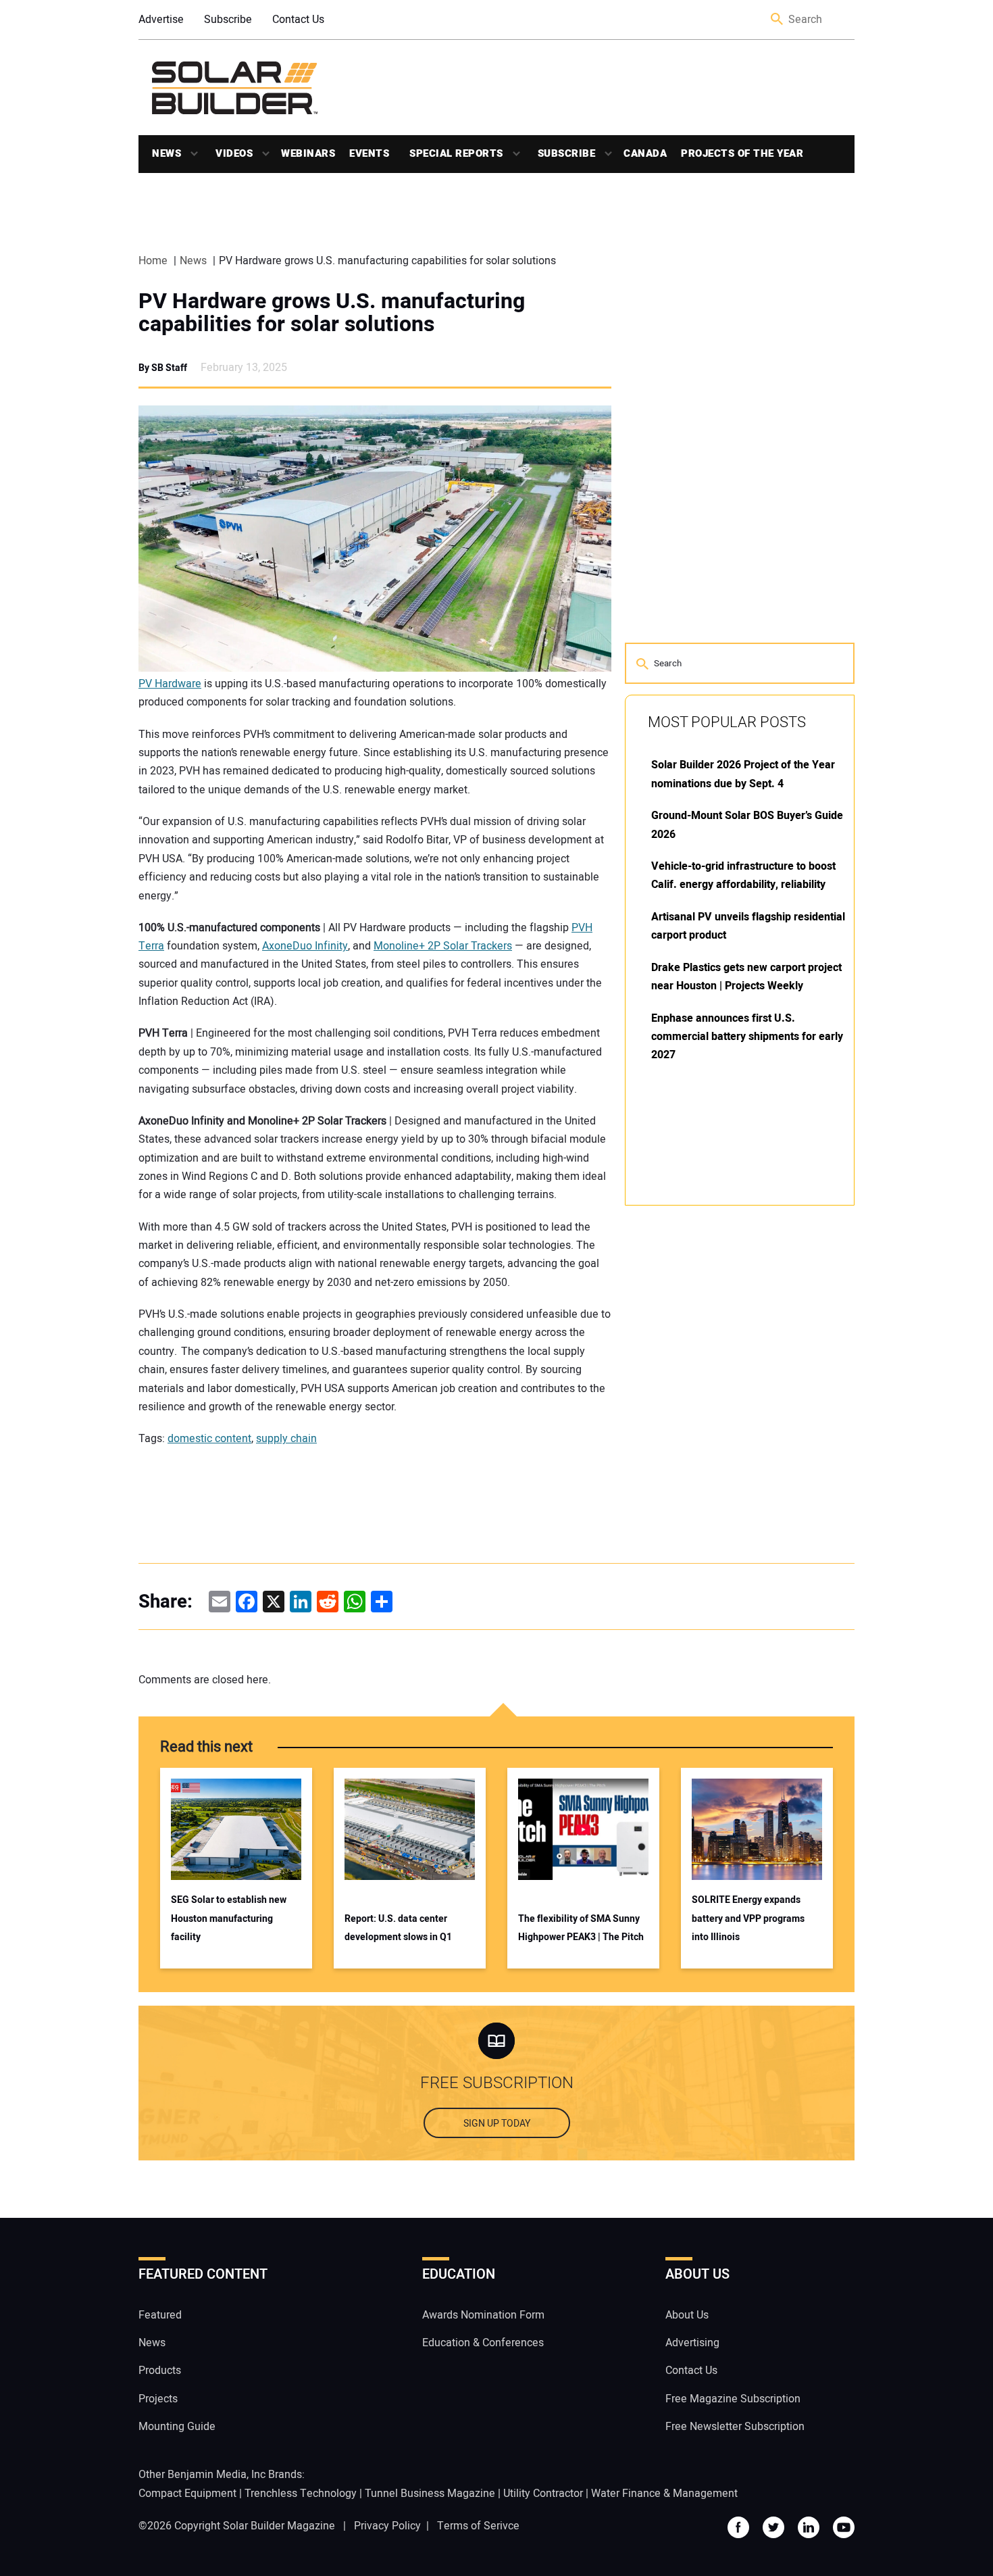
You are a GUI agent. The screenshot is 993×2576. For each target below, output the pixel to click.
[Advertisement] (726, 1420)
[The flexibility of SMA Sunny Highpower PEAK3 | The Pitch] (583, 1829)
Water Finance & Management (664, 2494)
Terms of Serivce (478, 2526)
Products (160, 2371)
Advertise (161, 20)
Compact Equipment (187, 2494)
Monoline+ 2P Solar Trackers (443, 946)
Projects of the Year (742, 153)
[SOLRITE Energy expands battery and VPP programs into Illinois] (757, 1829)
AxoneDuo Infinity (305, 946)
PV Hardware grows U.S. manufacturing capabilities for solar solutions (332, 313)
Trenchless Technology (301, 2494)
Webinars (308, 153)
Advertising (692, 2343)
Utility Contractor (543, 2494)
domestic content (209, 1439)
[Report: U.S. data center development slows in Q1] (410, 1829)
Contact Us (298, 20)
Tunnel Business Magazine (430, 2494)
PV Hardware (170, 684)
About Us (687, 2315)
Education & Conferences (483, 2343)
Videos (234, 153)
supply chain (286, 1439)
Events (369, 153)
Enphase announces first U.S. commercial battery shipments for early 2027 (747, 1037)
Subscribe (228, 20)
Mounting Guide (177, 2427)
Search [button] (778, 20)
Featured (160, 2315)
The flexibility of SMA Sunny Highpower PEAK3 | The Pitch (581, 1928)
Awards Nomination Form (483, 2315)
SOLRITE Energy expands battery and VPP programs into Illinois (748, 1918)
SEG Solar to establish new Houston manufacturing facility (229, 1918)
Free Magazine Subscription (733, 2399)
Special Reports (456, 153)
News (167, 153)
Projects (158, 2399)
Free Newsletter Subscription (735, 2427)
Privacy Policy (387, 2526)
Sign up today (497, 2124)
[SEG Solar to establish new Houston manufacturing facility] (236, 1829)
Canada (645, 153)
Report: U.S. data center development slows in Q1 (398, 1928)
